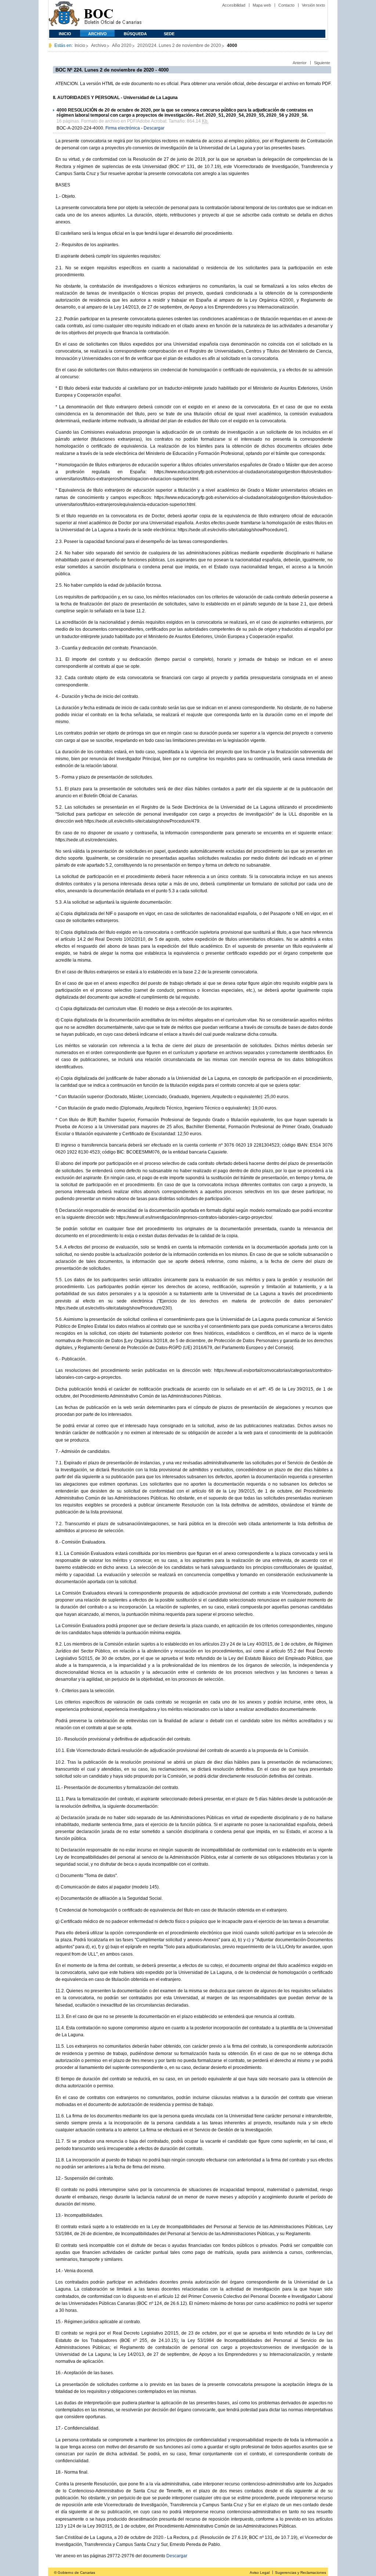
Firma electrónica (123, 128)
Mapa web (262, 5)
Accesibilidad (234, 5)
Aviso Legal (260, 2573)
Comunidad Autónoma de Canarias (64, 15)
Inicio (65, 34)
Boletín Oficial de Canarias (113, 15)
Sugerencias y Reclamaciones (301, 2573)
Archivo (97, 34)
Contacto (286, 5)
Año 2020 (122, 45)
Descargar (154, 128)
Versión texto (313, 5)
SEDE (169, 34)
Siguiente (322, 63)
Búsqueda (135, 34)
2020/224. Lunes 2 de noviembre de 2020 (179, 45)
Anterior (300, 63)
